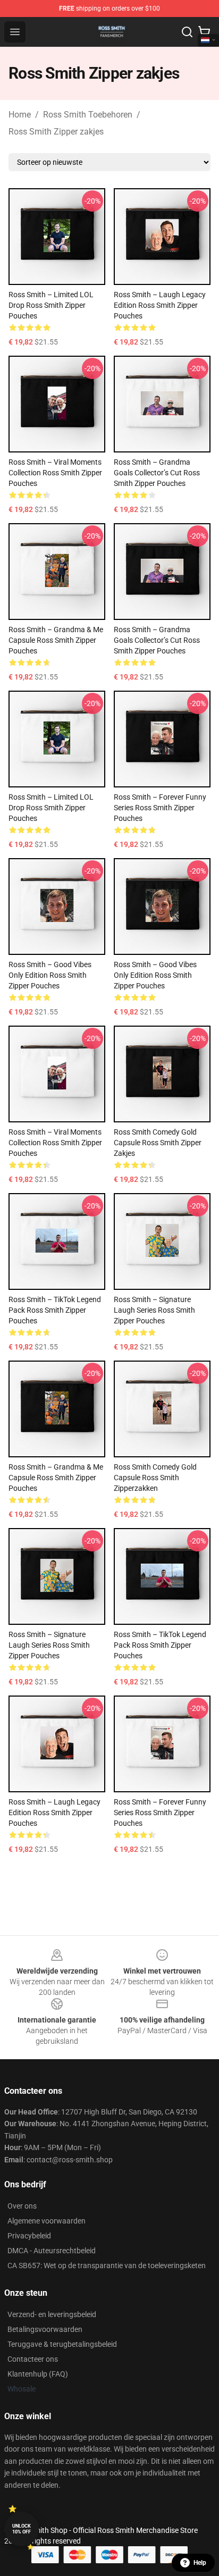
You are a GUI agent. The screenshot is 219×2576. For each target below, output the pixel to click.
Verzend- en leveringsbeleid (52, 2314)
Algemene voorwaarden (47, 2221)
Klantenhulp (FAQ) (38, 2374)
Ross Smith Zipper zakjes (56, 132)
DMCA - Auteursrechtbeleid (52, 2251)
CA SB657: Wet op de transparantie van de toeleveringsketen (107, 2265)
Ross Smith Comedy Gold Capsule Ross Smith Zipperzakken (155, 1478)
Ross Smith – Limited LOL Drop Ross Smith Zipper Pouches (51, 305)
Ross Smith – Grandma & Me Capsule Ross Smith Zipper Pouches (56, 640)
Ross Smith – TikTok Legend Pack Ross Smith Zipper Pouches (55, 1310)
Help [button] (200, 2563)
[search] (187, 32)
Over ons (22, 2206)
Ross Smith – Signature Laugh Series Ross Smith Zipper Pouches (154, 1310)
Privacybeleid (29, 2236)
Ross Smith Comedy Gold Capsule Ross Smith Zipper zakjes (158, 1143)
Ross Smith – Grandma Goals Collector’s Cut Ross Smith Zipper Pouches (157, 473)
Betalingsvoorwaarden (45, 2329)
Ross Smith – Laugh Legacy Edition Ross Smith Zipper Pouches (160, 305)
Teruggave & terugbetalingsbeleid (62, 2344)
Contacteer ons (33, 2359)
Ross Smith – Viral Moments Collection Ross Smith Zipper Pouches (55, 473)
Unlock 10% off (22, 2529)
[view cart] (204, 32)
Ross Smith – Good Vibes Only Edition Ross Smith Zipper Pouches (50, 975)
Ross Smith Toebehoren (88, 115)
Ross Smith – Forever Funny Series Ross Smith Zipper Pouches (160, 808)
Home (20, 115)
